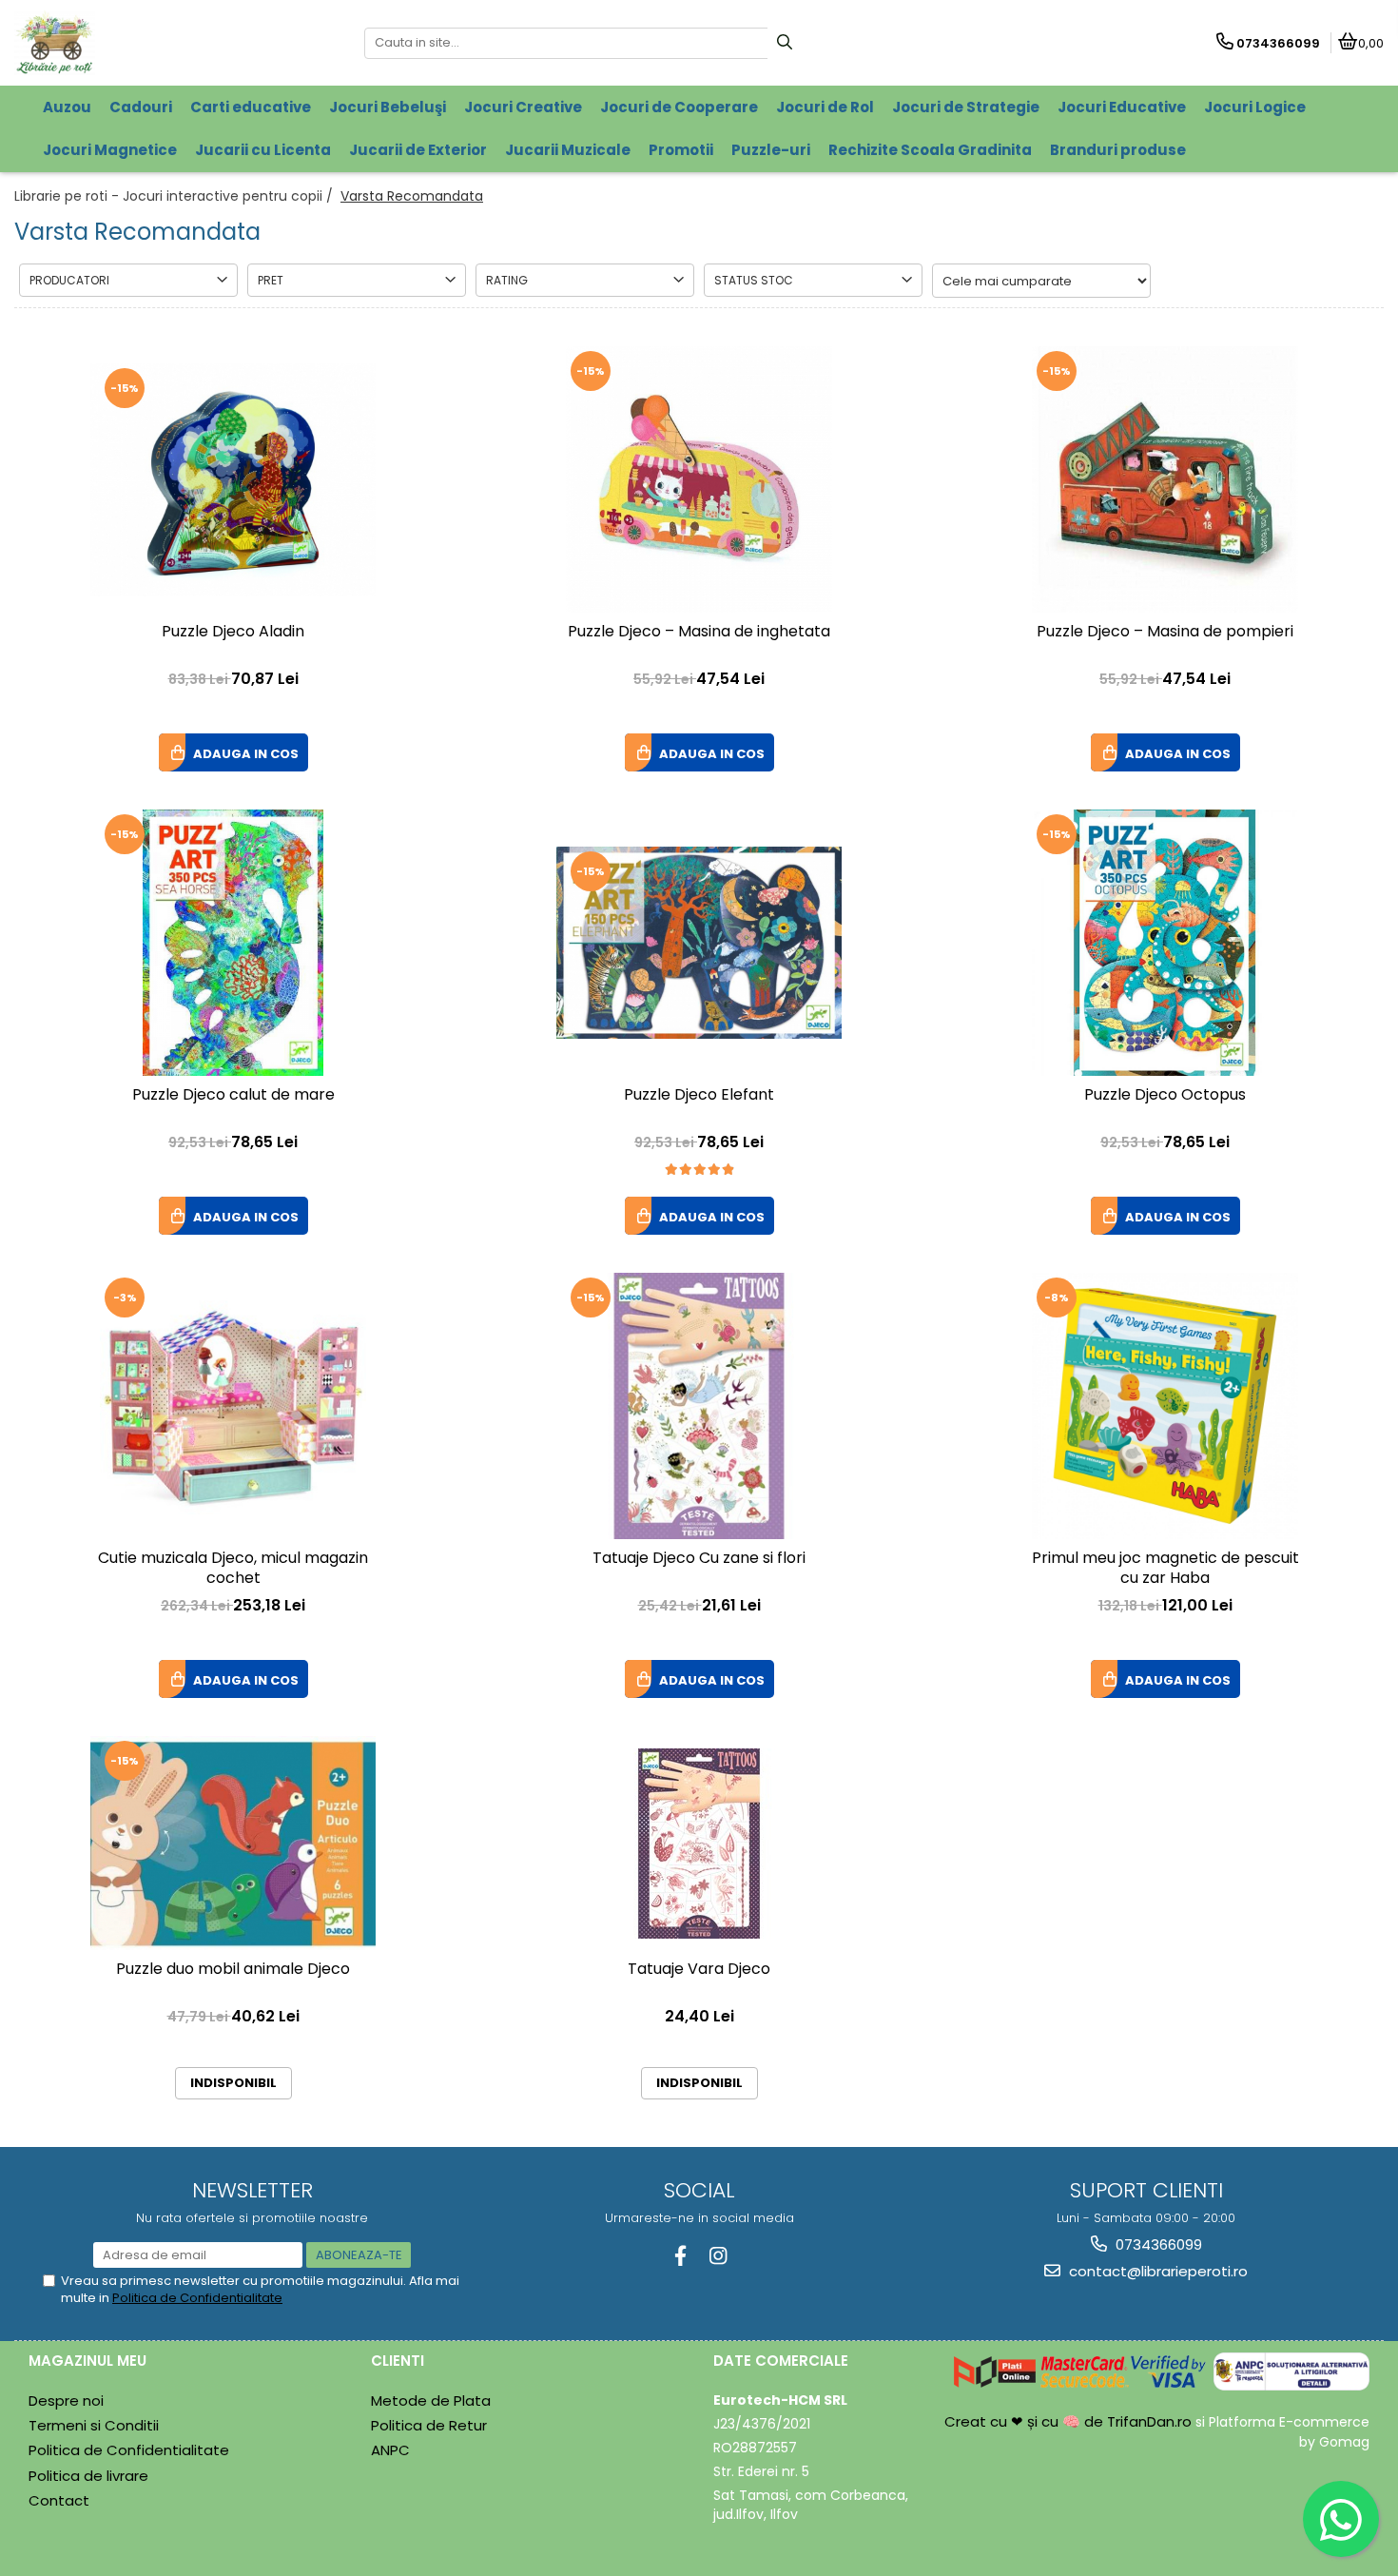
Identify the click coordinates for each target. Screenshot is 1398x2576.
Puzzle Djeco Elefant (699, 1095)
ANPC (390, 2450)
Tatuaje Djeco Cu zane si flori (699, 1559)
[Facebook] (680, 2256)
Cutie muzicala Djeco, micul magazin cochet (233, 1569)
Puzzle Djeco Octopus (1165, 1095)
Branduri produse (1118, 150)
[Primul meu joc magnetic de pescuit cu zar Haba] (1165, 1406)
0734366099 (1157, 2244)
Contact (59, 2500)
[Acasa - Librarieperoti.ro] (133, 43)
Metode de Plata (431, 2400)
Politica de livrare (88, 2476)
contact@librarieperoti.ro (1156, 2271)
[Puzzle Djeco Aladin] (233, 480)
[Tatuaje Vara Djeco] (699, 1844)
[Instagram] (718, 2256)
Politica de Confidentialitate (197, 2298)
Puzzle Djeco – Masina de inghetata (699, 632)
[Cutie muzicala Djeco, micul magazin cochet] (233, 1406)
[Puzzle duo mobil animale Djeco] (233, 1843)
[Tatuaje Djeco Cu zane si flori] (699, 1406)
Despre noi (66, 2400)
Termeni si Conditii (94, 2425)
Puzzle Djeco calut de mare (233, 1095)
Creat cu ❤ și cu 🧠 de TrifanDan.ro (1070, 2421)
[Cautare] (785, 43)
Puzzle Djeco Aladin (233, 632)
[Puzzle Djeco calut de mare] (233, 943)
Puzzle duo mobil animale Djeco (233, 1970)
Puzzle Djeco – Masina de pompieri (1165, 632)
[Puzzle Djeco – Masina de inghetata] (699, 479)
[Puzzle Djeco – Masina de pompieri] (1165, 479)
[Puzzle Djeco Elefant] (699, 943)
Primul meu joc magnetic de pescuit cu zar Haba (1165, 1569)
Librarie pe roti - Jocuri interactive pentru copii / (175, 196)
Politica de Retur (429, 2425)
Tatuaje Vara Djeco (699, 1970)
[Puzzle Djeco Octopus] (1165, 943)
